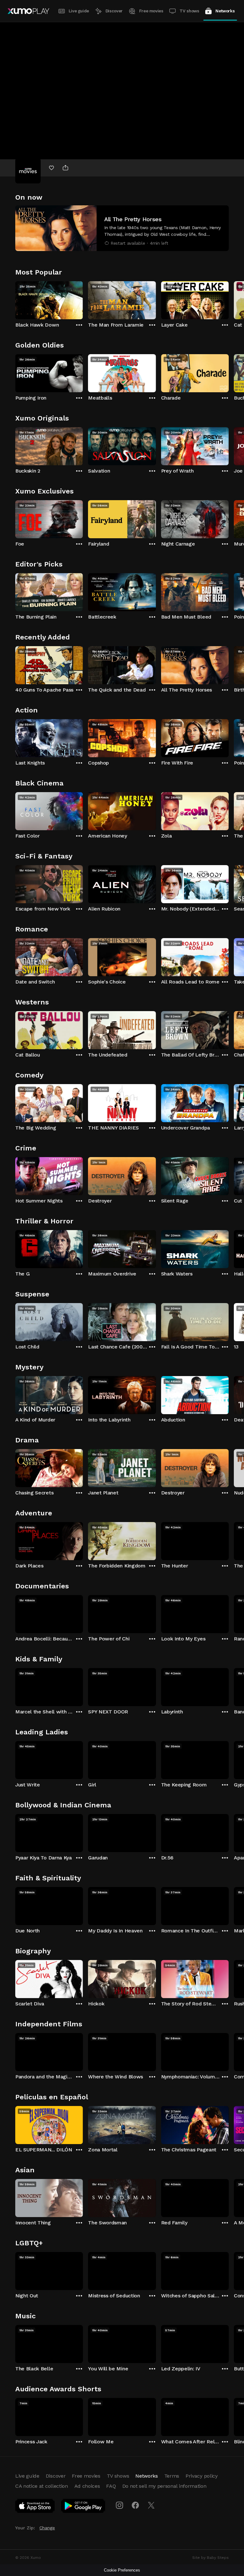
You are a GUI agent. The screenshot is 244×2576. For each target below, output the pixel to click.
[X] (151, 2505)
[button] (122, 228)
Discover (114, 11)
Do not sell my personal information (164, 2486)
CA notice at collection (42, 2486)
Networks (225, 11)
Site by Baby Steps (210, 2558)
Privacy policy (202, 2476)
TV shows (189, 11)
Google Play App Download (83, 2507)
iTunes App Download (35, 2507)
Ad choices (87, 2486)
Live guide (79, 11)
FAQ (111, 2486)
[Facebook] (135, 2505)
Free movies (151, 11)
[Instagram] (119, 2505)
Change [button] (47, 2528)
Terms (172, 2476)
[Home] (28, 11)
